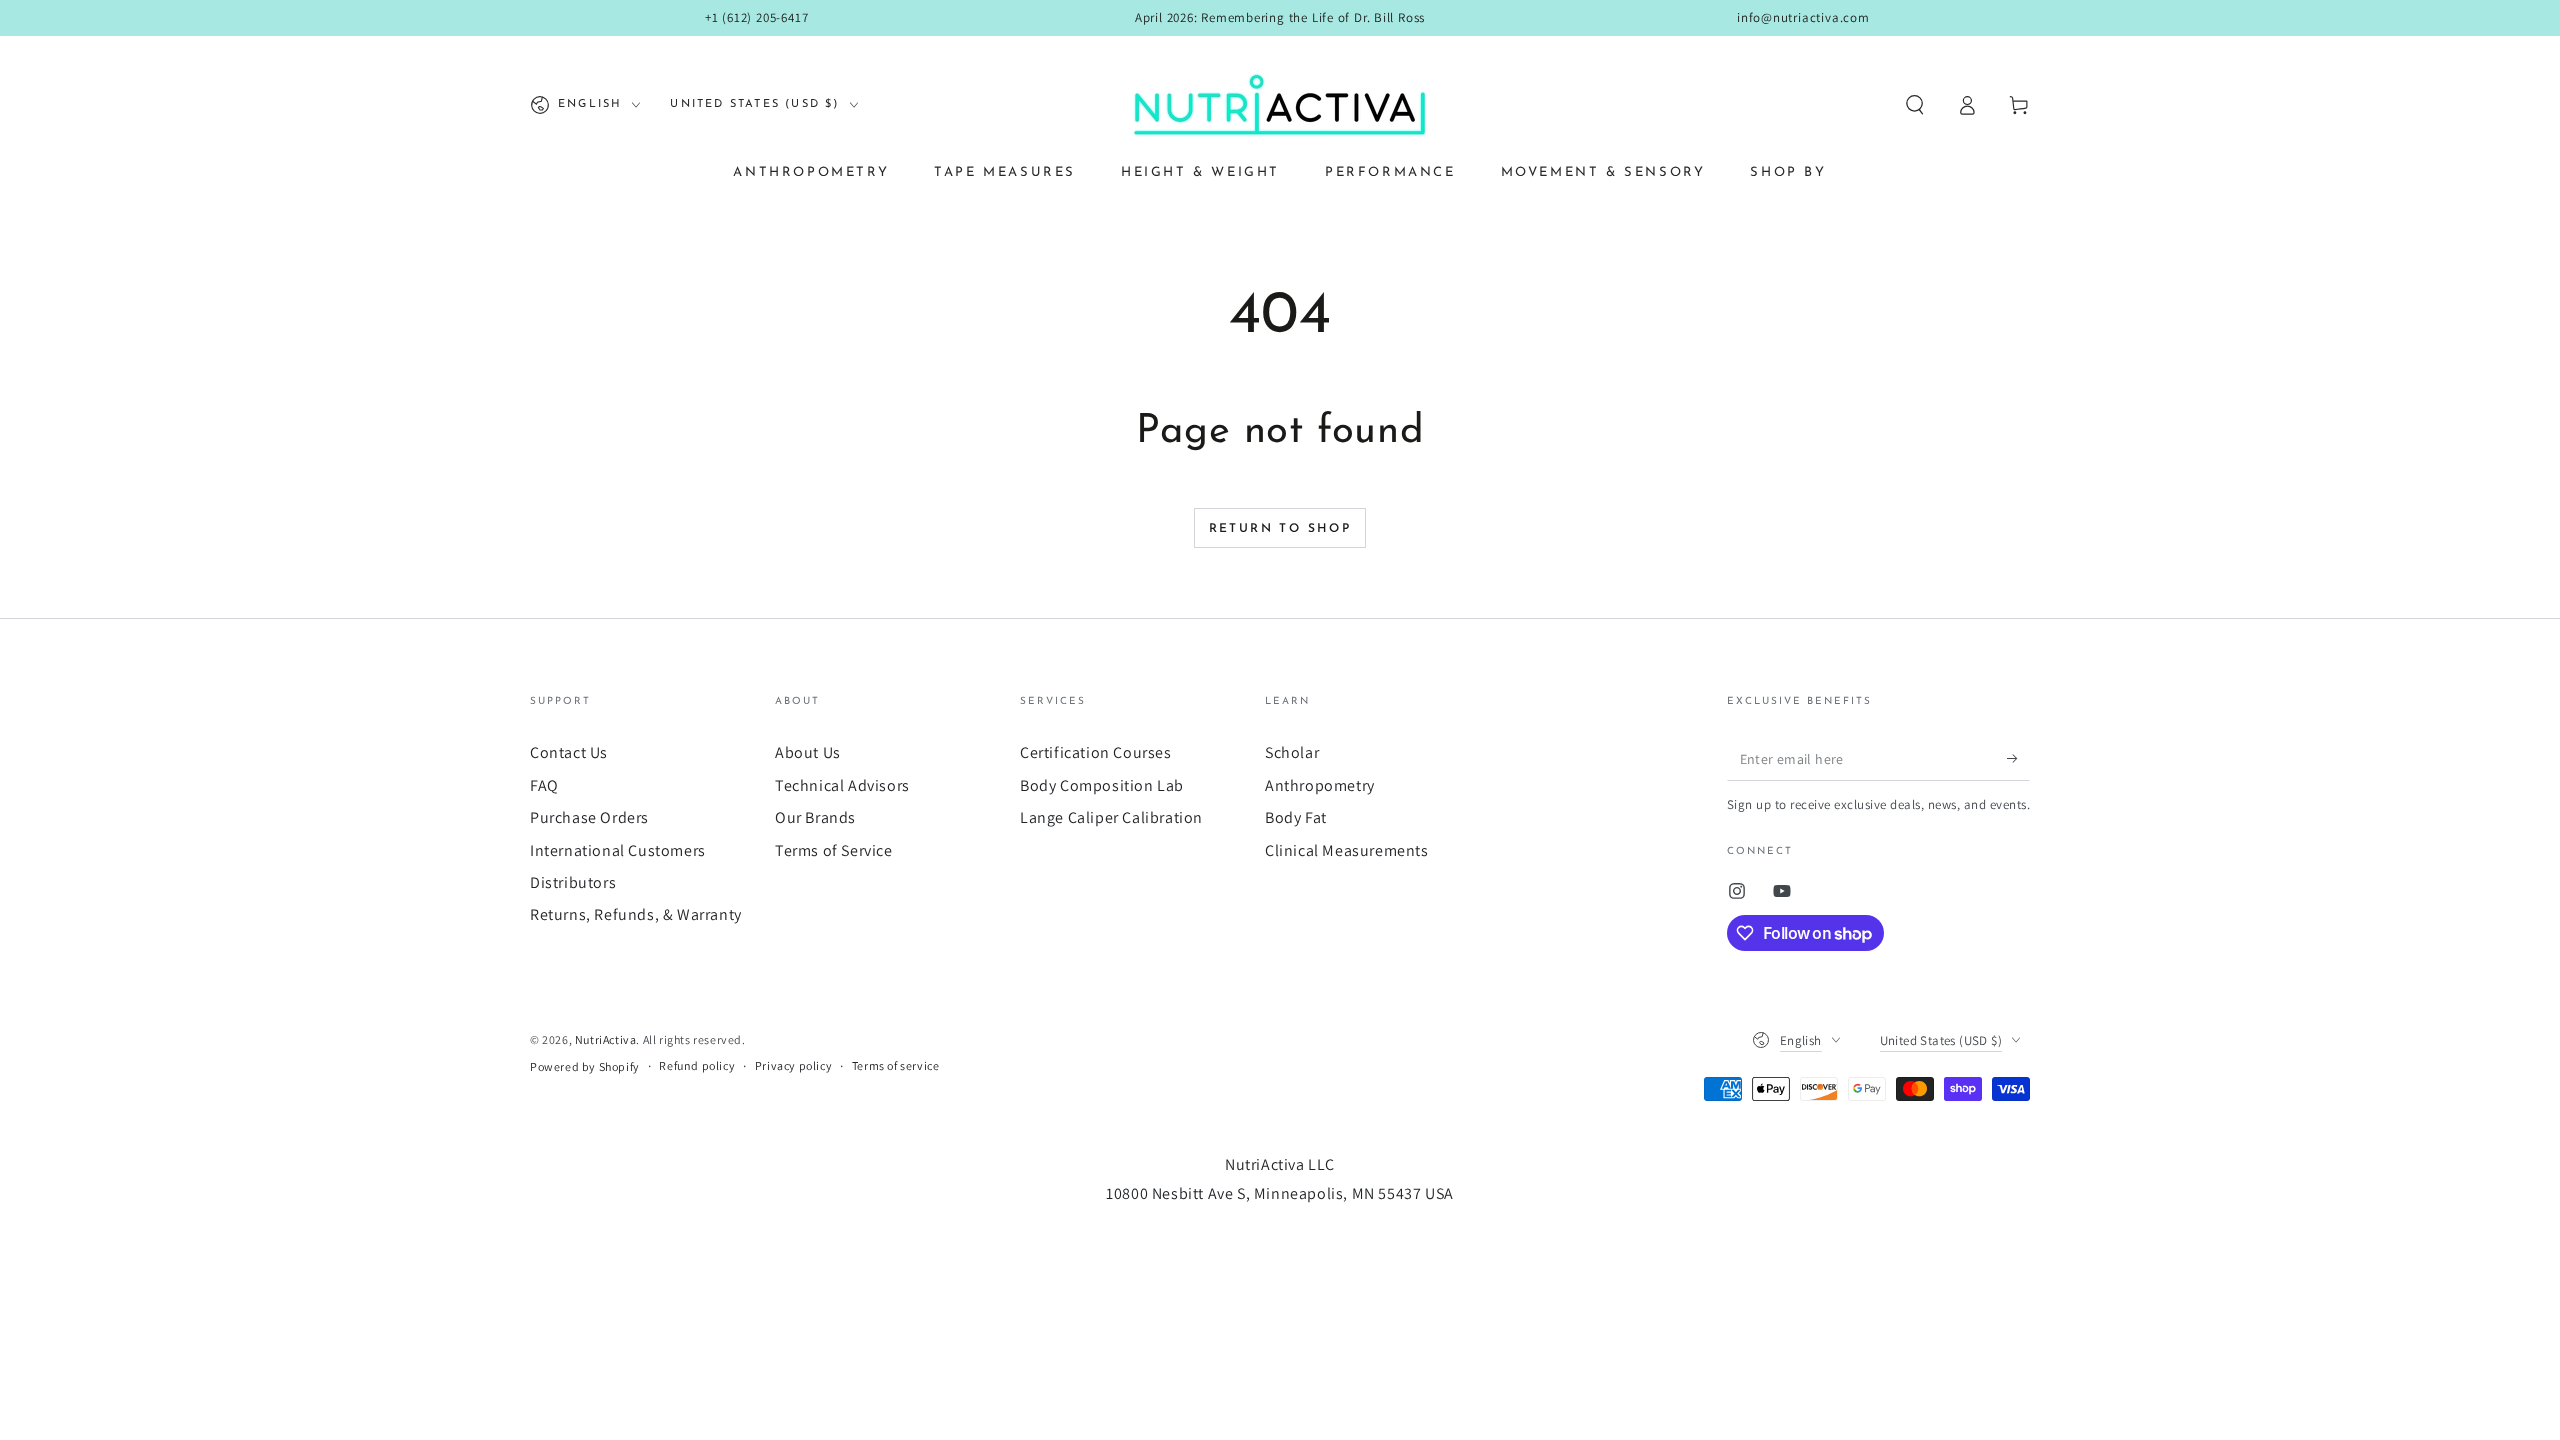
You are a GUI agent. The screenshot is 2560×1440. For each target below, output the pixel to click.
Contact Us (569, 752)
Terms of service (896, 1065)
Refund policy (697, 1065)
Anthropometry (1320, 785)
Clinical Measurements (1347, 850)
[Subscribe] (2018, 758)
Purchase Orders (589, 817)
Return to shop (1280, 529)
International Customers (618, 850)
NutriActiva (606, 1039)
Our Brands (815, 817)
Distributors (573, 882)
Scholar (1292, 752)
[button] (1915, 105)
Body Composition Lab (1102, 785)
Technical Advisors (842, 785)
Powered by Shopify (585, 1066)
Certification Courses (1096, 752)
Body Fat (1296, 817)
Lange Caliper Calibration (1111, 817)
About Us (808, 752)
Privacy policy (793, 1065)
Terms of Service (834, 850)
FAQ (544, 785)
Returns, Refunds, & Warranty (636, 914)
